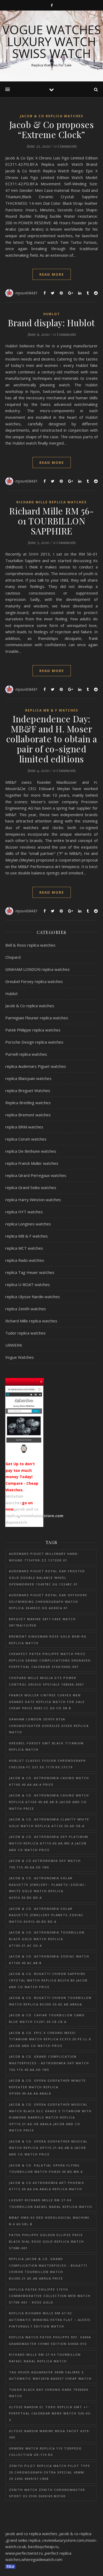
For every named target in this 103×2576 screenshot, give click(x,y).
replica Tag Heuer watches (30, 1272)
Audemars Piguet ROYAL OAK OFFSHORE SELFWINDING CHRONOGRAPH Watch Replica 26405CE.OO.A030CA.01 (48, 1601)
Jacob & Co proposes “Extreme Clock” (52, 129)
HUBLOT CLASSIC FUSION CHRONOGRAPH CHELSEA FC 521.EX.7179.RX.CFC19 (47, 1764)
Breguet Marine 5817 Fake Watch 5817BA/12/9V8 (42, 1622)
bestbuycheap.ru (43, 2546)
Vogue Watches (20, 1357)
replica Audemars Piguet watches (36, 1066)
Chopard (13, 957)
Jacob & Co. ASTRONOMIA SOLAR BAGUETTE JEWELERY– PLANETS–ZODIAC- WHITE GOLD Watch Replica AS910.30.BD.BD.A (48, 1888)
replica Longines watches (28, 1224)
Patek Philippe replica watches (33, 1030)
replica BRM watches (24, 1127)
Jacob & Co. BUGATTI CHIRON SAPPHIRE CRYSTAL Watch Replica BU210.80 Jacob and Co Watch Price (48, 1980)
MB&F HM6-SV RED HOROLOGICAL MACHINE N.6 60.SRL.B (49, 2221)
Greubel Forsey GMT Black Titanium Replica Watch (46, 1746)
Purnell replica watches (26, 1054)
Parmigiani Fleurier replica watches (37, 1018)
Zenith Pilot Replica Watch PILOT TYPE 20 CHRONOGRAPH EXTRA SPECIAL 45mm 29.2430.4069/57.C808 (50, 2472)
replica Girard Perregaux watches (36, 1175)
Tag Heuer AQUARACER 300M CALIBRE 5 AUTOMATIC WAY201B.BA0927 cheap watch (50, 2375)
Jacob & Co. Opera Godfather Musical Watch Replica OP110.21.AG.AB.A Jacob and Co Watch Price (48, 2148)
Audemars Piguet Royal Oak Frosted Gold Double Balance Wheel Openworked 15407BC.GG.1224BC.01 (47, 1577)
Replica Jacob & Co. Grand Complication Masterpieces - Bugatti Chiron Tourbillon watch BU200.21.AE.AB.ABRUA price (48, 2269)
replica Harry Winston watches (33, 1200)
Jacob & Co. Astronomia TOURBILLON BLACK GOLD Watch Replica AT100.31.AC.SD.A (47, 1939)
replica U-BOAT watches (28, 1284)
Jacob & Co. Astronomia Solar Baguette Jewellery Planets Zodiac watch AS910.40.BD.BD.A (46, 1915)
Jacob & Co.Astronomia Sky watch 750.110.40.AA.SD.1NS (45, 1864)
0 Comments (65, 146)
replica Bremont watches (28, 1115)
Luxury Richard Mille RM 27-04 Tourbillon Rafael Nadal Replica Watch (51, 2203)
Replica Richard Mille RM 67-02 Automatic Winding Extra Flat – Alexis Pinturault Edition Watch (50, 2320)
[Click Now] (24, 1421)
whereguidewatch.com (42, 2559)
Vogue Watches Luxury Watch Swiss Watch (52, 42)
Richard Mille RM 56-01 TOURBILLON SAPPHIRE (51, 521)
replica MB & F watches (52, 710)
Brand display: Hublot (51, 323)
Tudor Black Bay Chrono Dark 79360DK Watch (49, 2393)
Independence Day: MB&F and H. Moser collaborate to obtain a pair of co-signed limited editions (52, 739)
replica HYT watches (24, 1212)
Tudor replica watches (25, 1333)
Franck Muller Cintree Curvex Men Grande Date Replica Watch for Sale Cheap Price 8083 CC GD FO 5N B (47, 1702)
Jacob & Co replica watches (52, 116)
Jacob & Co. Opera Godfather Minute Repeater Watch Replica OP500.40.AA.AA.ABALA (47, 2087)
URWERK (14, 1345)
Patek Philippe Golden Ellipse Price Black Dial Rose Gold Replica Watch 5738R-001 (46, 2241)
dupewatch (16, 1522)
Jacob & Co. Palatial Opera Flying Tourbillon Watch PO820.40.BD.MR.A (46, 2169)
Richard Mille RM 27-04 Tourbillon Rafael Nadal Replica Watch (45, 2358)
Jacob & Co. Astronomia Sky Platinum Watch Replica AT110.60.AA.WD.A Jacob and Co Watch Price (49, 1843)
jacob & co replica (75, 2534)
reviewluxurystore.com (41, 1516)
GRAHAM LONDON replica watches (38, 969)
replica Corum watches (26, 1139)
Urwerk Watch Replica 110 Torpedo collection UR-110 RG (45, 2452)
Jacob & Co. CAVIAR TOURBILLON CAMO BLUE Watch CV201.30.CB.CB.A (47, 2018)
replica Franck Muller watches (32, 1163)
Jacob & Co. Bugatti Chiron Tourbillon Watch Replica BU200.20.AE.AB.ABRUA (50, 2001)
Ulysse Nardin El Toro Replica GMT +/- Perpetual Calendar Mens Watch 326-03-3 (50, 2413)
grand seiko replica (23, 2540)
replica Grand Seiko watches (31, 1187)
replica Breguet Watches (28, 1090)
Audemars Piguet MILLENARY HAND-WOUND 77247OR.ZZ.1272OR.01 (44, 1557)
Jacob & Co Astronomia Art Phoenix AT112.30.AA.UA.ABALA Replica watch (47, 2186)
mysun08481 (27, 293)
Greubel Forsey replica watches (34, 981)
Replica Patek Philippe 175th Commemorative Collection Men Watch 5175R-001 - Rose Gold (50, 2296)
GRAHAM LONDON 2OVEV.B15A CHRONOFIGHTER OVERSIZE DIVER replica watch (49, 1726)
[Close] (41, 1381)
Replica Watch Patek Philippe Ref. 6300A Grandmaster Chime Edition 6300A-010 (50, 2340)
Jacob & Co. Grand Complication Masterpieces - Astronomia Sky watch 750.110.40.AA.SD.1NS (49, 2063)
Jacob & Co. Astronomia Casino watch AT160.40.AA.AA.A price (49, 1781)
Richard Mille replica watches (51, 502)
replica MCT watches (24, 1248)
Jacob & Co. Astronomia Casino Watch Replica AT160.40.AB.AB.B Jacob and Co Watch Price (49, 1802)
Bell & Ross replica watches (30, 945)
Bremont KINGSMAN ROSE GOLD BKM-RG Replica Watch (48, 1640)
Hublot (52, 314)
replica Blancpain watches (28, 1078)
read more (52, 274)
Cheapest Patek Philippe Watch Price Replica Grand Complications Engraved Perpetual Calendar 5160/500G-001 (50, 1660)
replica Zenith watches (26, 1309)
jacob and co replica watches (31, 2534)
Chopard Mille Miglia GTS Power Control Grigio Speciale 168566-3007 (46, 1681)
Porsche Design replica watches (34, 1042)
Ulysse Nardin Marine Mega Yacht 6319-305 (50, 2434)
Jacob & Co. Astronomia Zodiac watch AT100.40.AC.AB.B (49, 1960)
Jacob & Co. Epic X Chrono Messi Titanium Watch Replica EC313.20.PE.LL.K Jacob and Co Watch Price (50, 2039)
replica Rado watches (25, 1260)
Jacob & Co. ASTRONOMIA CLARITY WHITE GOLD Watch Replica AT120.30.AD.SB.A (49, 1823)
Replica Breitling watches (28, 1103)
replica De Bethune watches (31, 1151)
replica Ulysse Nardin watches (33, 1297)
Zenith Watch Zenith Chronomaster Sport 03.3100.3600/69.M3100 (47, 2493)
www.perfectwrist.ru (24, 2553)
